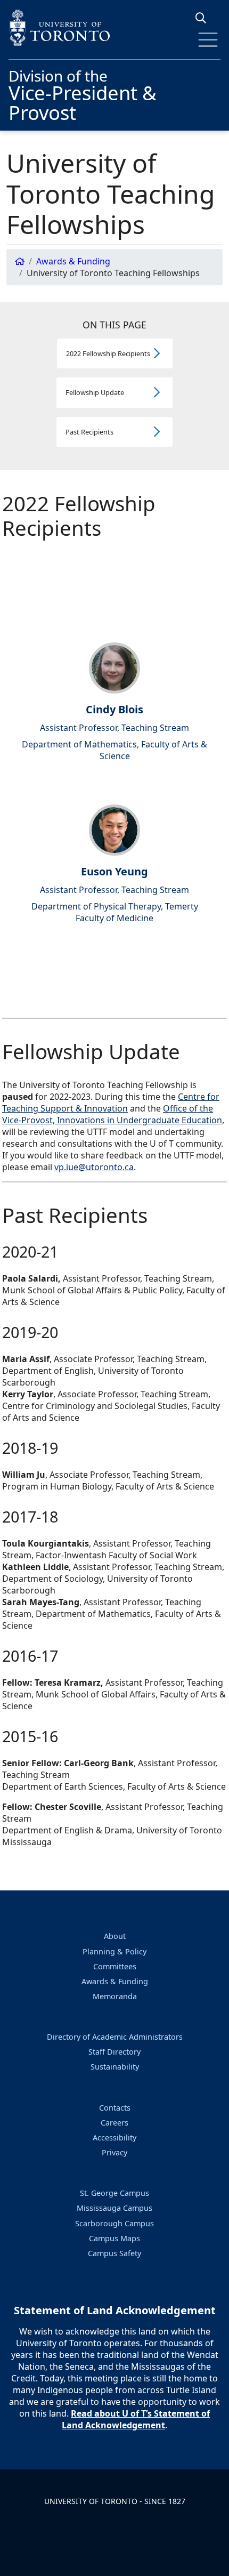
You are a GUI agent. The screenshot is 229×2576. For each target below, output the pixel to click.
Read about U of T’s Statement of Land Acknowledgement (136, 2419)
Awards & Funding (115, 1981)
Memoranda (115, 1996)
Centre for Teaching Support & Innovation (111, 1102)
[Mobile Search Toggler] (205, 18)
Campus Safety (114, 2253)
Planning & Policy (114, 1951)
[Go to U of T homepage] (114, 27)
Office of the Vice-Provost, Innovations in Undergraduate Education (112, 1114)
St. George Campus (114, 2193)
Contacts (115, 2108)
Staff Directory (114, 2052)
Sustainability (115, 2067)
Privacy (114, 2152)
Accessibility (114, 2138)
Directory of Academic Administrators (115, 2037)
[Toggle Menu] (208, 40)
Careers (114, 2123)
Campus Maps (114, 2238)
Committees (115, 1966)
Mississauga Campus (114, 2208)
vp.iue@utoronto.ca (94, 1167)
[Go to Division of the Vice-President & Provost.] (20, 261)
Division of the (83, 94)
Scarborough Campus (114, 2223)
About (115, 1936)
